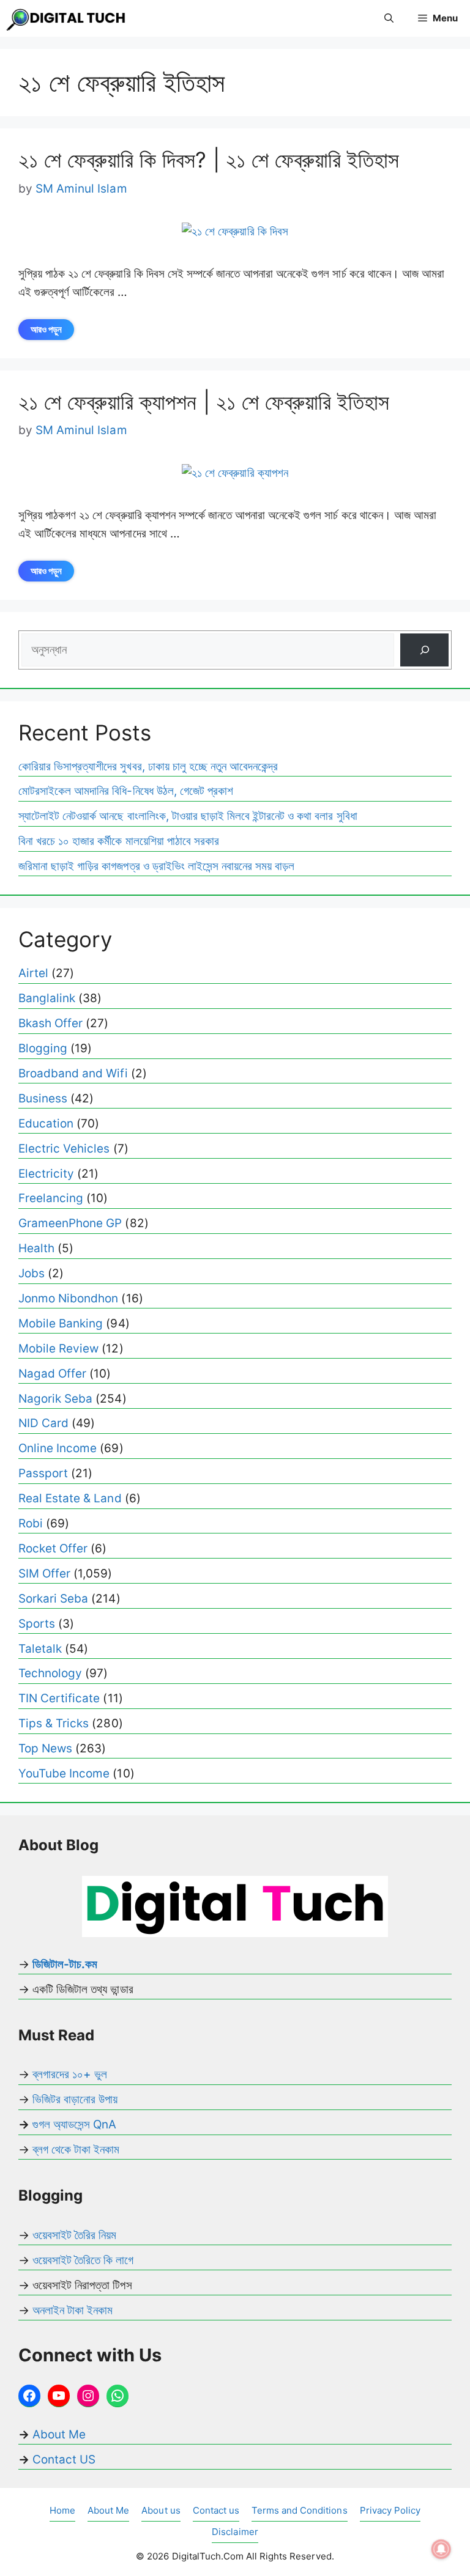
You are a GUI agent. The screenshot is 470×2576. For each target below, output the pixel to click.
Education (46, 1124)
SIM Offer (44, 1574)
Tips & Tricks (54, 1723)
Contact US (64, 2460)
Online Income (58, 1448)
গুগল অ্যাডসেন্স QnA (74, 2124)
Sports (37, 1624)
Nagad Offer (52, 1374)
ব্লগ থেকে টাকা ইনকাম (76, 2150)
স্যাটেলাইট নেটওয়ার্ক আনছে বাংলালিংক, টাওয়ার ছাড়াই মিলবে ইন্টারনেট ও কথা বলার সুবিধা (188, 816)
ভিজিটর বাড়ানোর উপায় (75, 2099)
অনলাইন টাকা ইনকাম (73, 2310)
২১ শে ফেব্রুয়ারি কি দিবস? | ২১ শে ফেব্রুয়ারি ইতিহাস (209, 160)
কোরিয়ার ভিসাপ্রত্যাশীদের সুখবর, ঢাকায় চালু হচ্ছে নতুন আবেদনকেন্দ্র (148, 766)
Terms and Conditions (300, 2510)
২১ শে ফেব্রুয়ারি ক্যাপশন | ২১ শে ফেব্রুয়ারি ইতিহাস (204, 402)
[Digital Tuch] (67, 18)
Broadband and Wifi (73, 1073)
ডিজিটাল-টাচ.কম (65, 1964)
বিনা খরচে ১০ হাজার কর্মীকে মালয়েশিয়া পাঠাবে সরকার (119, 841)
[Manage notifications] (441, 2549)
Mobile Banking (61, 1323)
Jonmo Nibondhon (68, 1298)
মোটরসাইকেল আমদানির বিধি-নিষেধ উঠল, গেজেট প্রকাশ (126, 791)
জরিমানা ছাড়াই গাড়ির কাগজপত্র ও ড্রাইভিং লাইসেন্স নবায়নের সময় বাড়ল (156, 866)
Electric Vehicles (64, 1149)
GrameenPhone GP (70, 1223)
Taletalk (40, 1649)
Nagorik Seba (55, 1399)
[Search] (424, 650)
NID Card (43, 1423)
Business (43, 1098)
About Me (58, 2434)
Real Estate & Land (70, 1498)
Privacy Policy (390, 2510)
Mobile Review (58, 1349)
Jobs (32, 1273)
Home (62, 2510)
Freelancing (51, 1198)
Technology (50, 1673)
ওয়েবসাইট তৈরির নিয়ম (74, 2235)
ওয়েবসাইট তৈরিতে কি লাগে (83, 2260)
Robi (31, 1523)
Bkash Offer (50, 1023)
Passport (43, 1473)
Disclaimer (235, 2532)
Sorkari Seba (53, 1599)
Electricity (46, 1174)
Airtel (33, 973)
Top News (45, 1748)
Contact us (216, 2510)
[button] (389, 18)
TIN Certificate (59, 1698)
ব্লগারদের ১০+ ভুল (70, 2074)
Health (36, 1248)
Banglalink (47, 998)
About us (161, 2510)
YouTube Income (64, 1773)
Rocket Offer (53, 1548)
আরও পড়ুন (46, 329)
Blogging (43, 1048)
